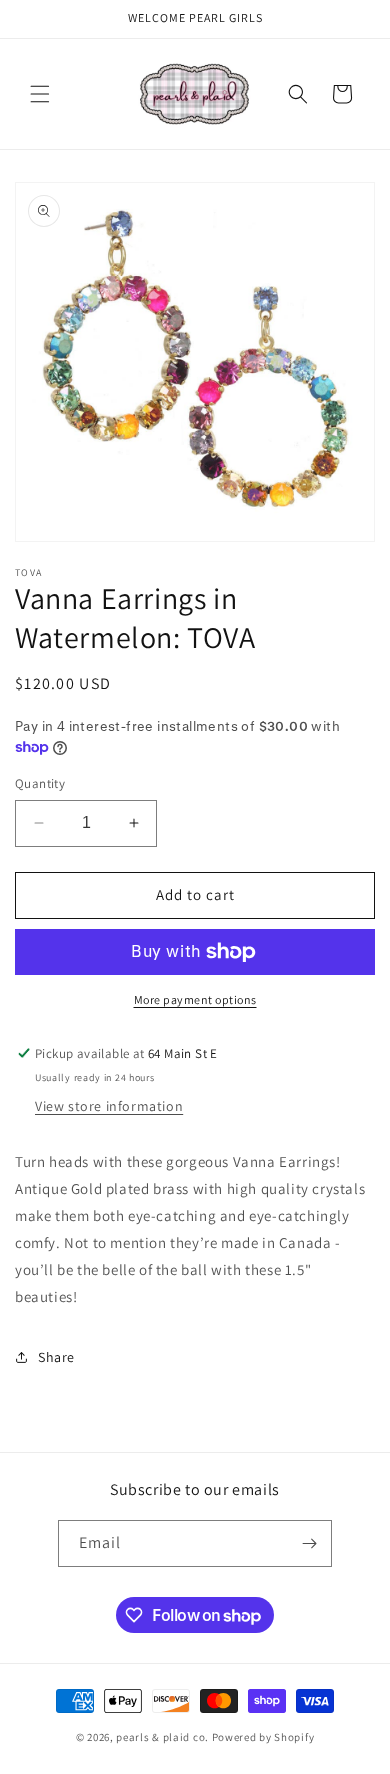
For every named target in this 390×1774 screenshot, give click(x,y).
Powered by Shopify (263, 1737)
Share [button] (56, 1357)
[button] (40, 94)
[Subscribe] (309, 1543)
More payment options (195, 999)
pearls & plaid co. (162, 1737)
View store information (109, 1106)
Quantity (40, 783)
